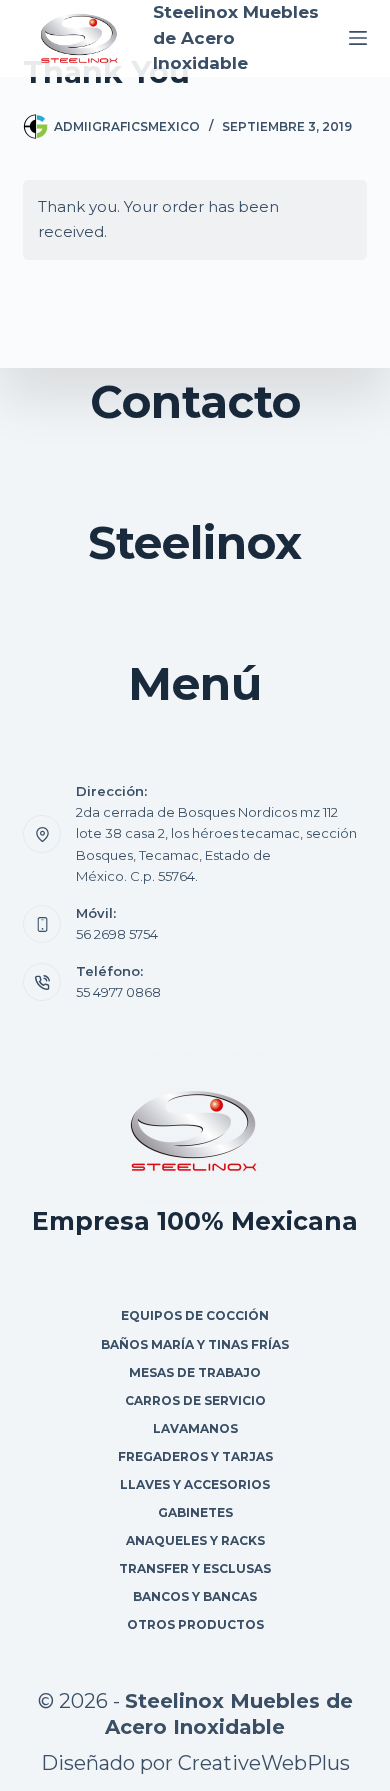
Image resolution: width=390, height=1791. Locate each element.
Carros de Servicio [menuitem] (195, 1400)
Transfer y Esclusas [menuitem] (195, 1568)
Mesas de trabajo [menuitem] (195, 1372)
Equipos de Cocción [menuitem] (195, 1315)
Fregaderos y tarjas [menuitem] (195, 1456)
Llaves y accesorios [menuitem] (195, 1484)
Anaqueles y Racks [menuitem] (195, 1540)
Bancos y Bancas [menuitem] (195, 1596)
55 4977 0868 (118, 992)
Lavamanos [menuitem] (195, 1428)
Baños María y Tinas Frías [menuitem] (195, 1344)
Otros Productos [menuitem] (195, 1624)
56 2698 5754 (117, 934)
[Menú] (358, 38)
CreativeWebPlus (264, 1763)
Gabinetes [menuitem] (195, 1512)
